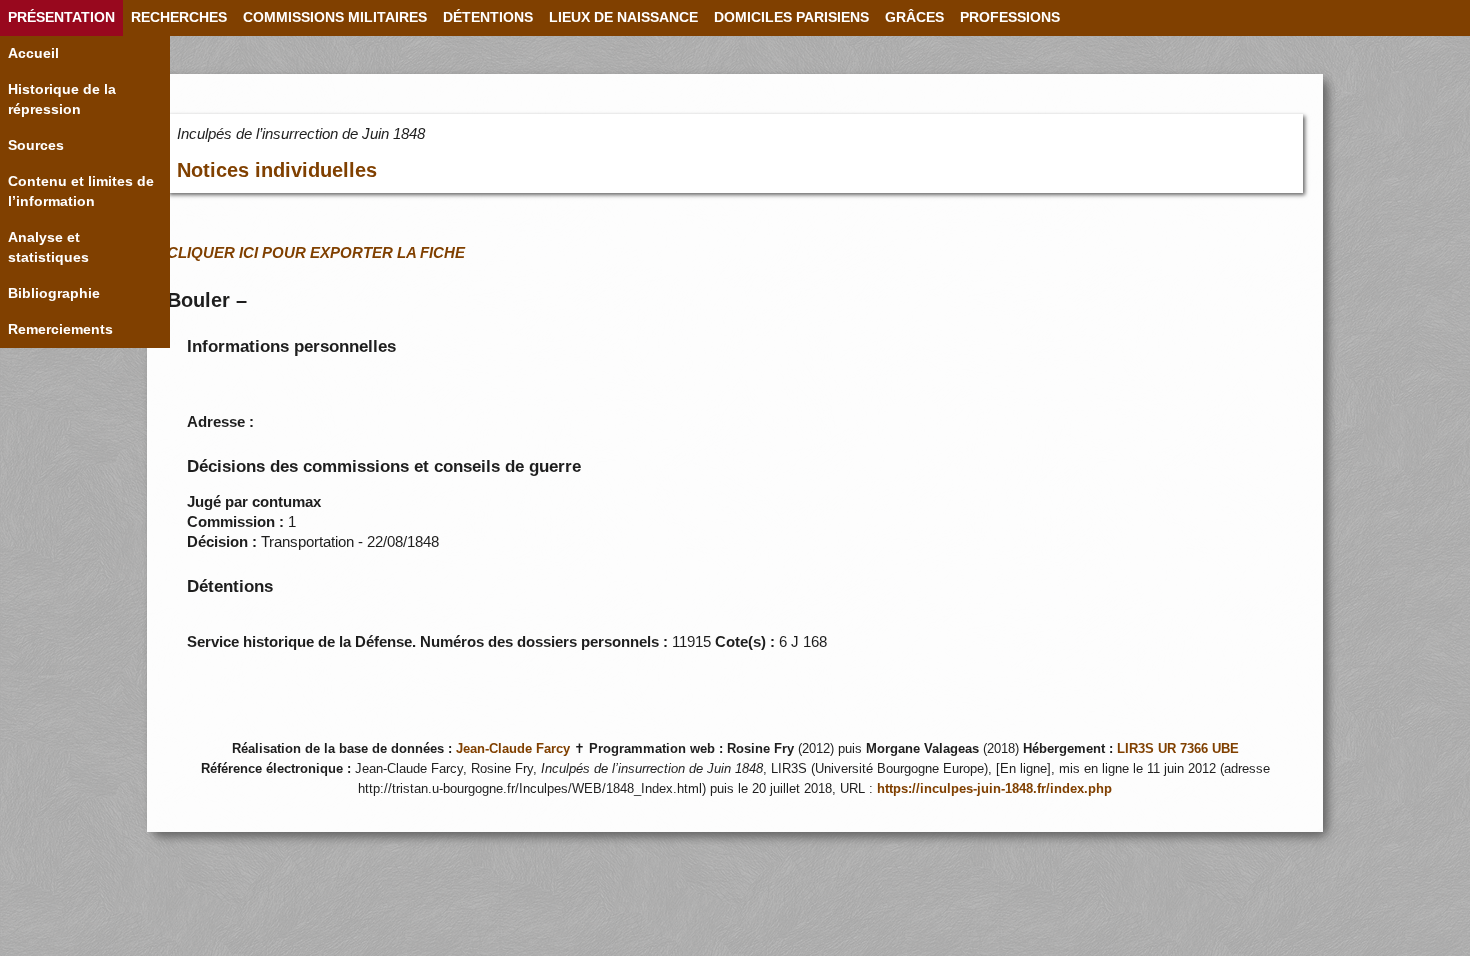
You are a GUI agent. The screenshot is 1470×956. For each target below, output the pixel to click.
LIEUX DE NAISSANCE (623, 17)
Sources (36, 145)
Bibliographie (54, 293)
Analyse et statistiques (48, 247)
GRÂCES (914, 17)
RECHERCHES (179, 17)
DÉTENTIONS (488, 17)
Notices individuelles (277, 170)
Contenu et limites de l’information (81, 191)
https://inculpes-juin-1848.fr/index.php (994, 789)
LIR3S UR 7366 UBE (1178, 749)
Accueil (33, 53)
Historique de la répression (62, 99)
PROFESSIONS (1010, 17)
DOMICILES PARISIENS (791, 17)
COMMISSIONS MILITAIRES (335, 17)
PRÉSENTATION (61, 17)
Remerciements (60, 329)
